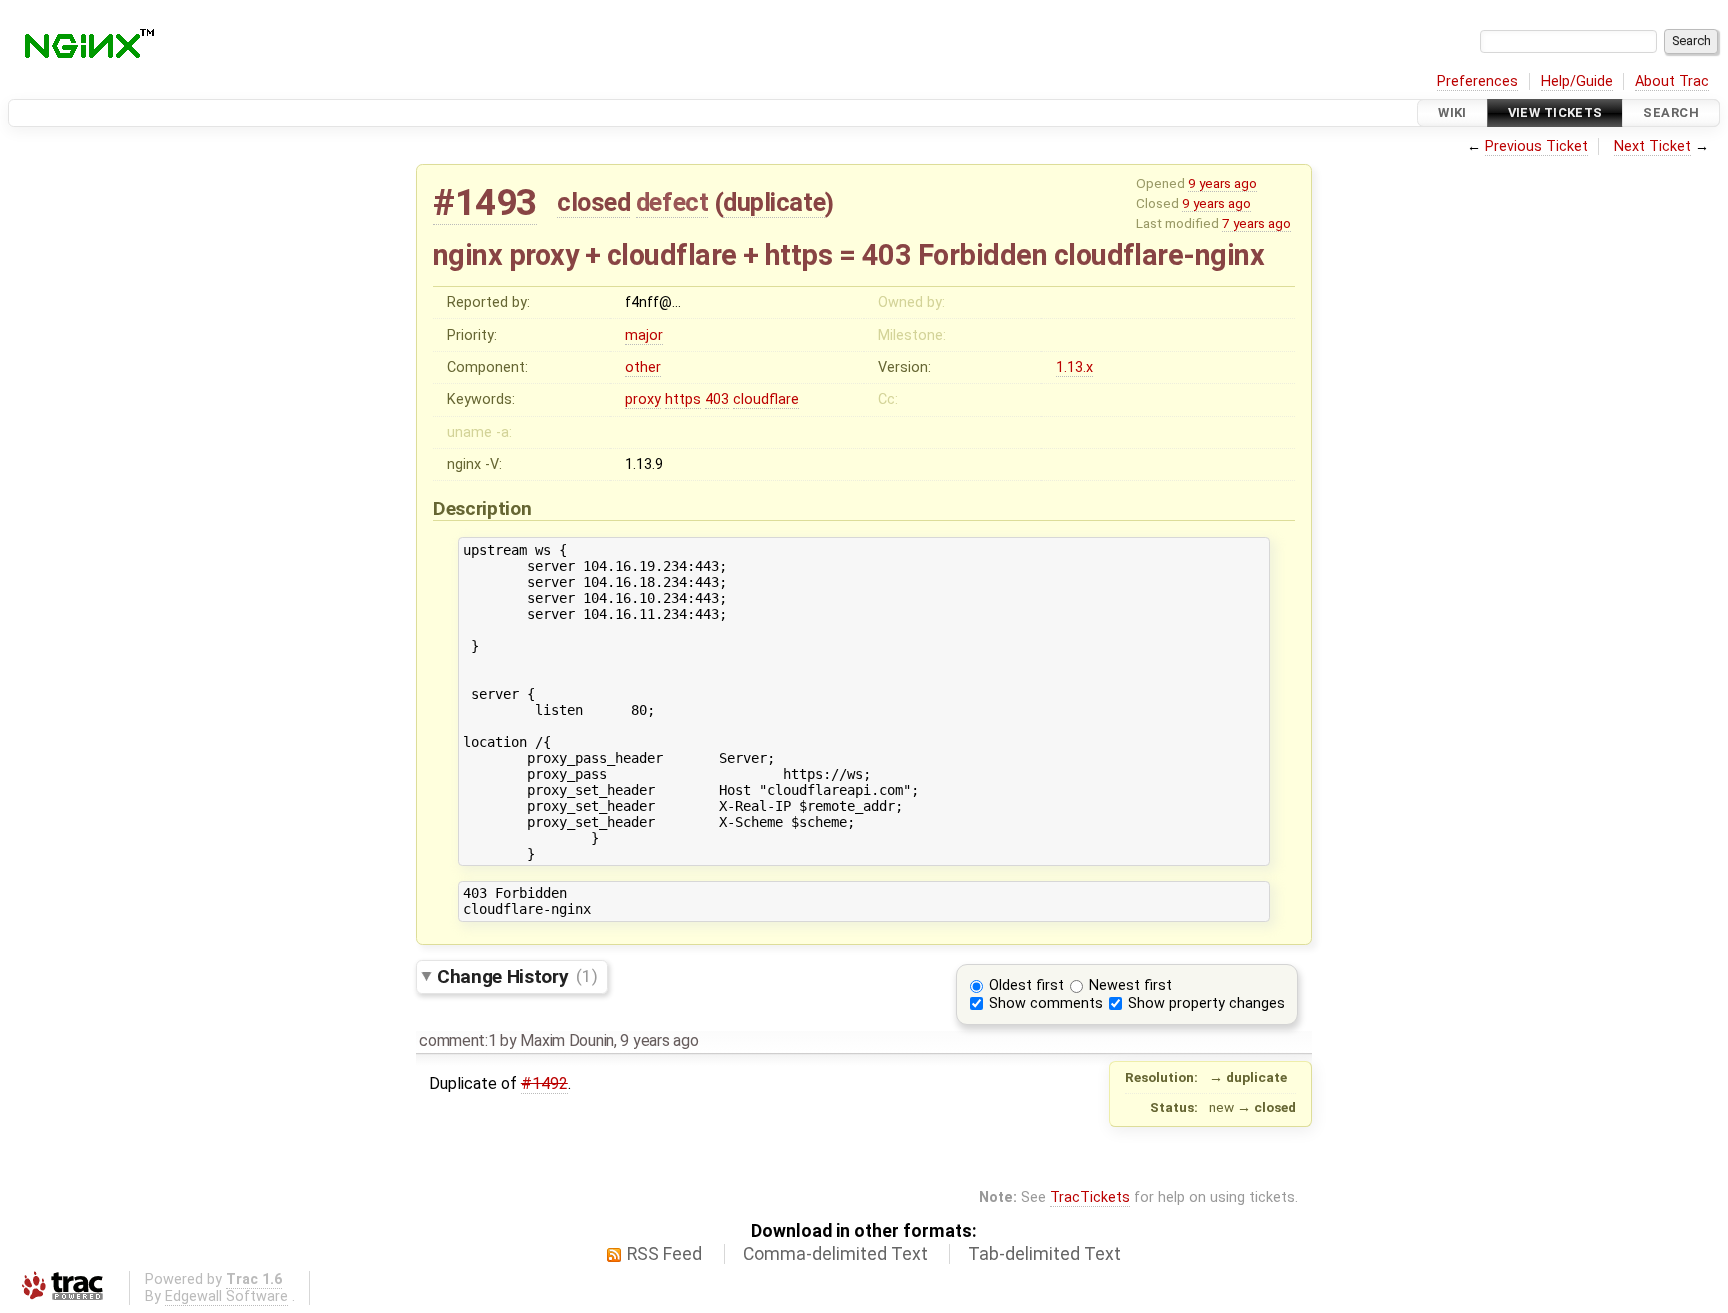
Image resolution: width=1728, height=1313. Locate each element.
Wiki (1452, 112)
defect (672, 202)
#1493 (485, 202)
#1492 (544, 1083)
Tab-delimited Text (1044, 1254)
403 (717, 399)
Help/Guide (1577, 81)
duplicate (774, 202)
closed (593, 202)
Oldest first (1026, 985)
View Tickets (1555, 112)
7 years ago (1256, 223)
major (644, 335)
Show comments (1046, 1003)
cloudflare (766, 399)
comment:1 (457, 1040)
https (683, 399)
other (643, 367)
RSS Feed (664, 1254)
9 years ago (1222, 183)
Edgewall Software (226, 1296)
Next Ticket (1652, 146)
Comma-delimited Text (835, 1254)
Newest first (1130, 985)
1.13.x (1074, 367)
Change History (517, 975)
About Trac (1672, 81)
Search (1671, 112)
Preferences (1477, 81)
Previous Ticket (1536, 146)
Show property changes (1206, 1003)
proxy (643, 399)
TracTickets (1090, 1197)
